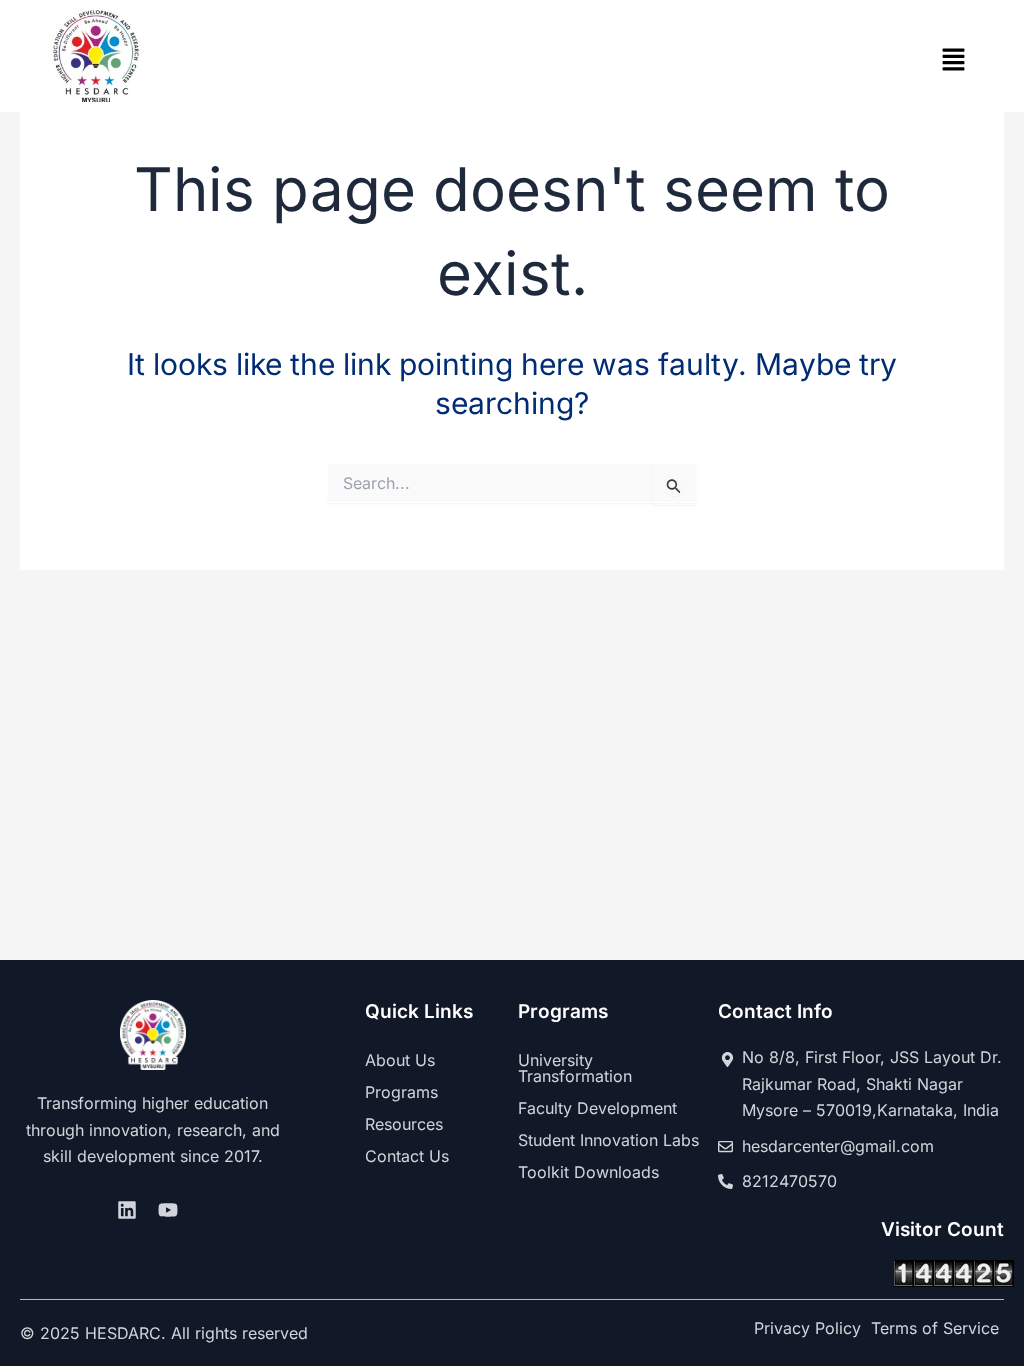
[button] (954, 61)
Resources (404, 1124)
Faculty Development (597, 1108)
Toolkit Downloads (588, 1172)
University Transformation (575, 1068)
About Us (400, 1060)
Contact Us (407, 1156)
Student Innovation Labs (608, 1140)
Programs (401, 1092)
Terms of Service (935, 1328)
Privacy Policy (807, 1328)
